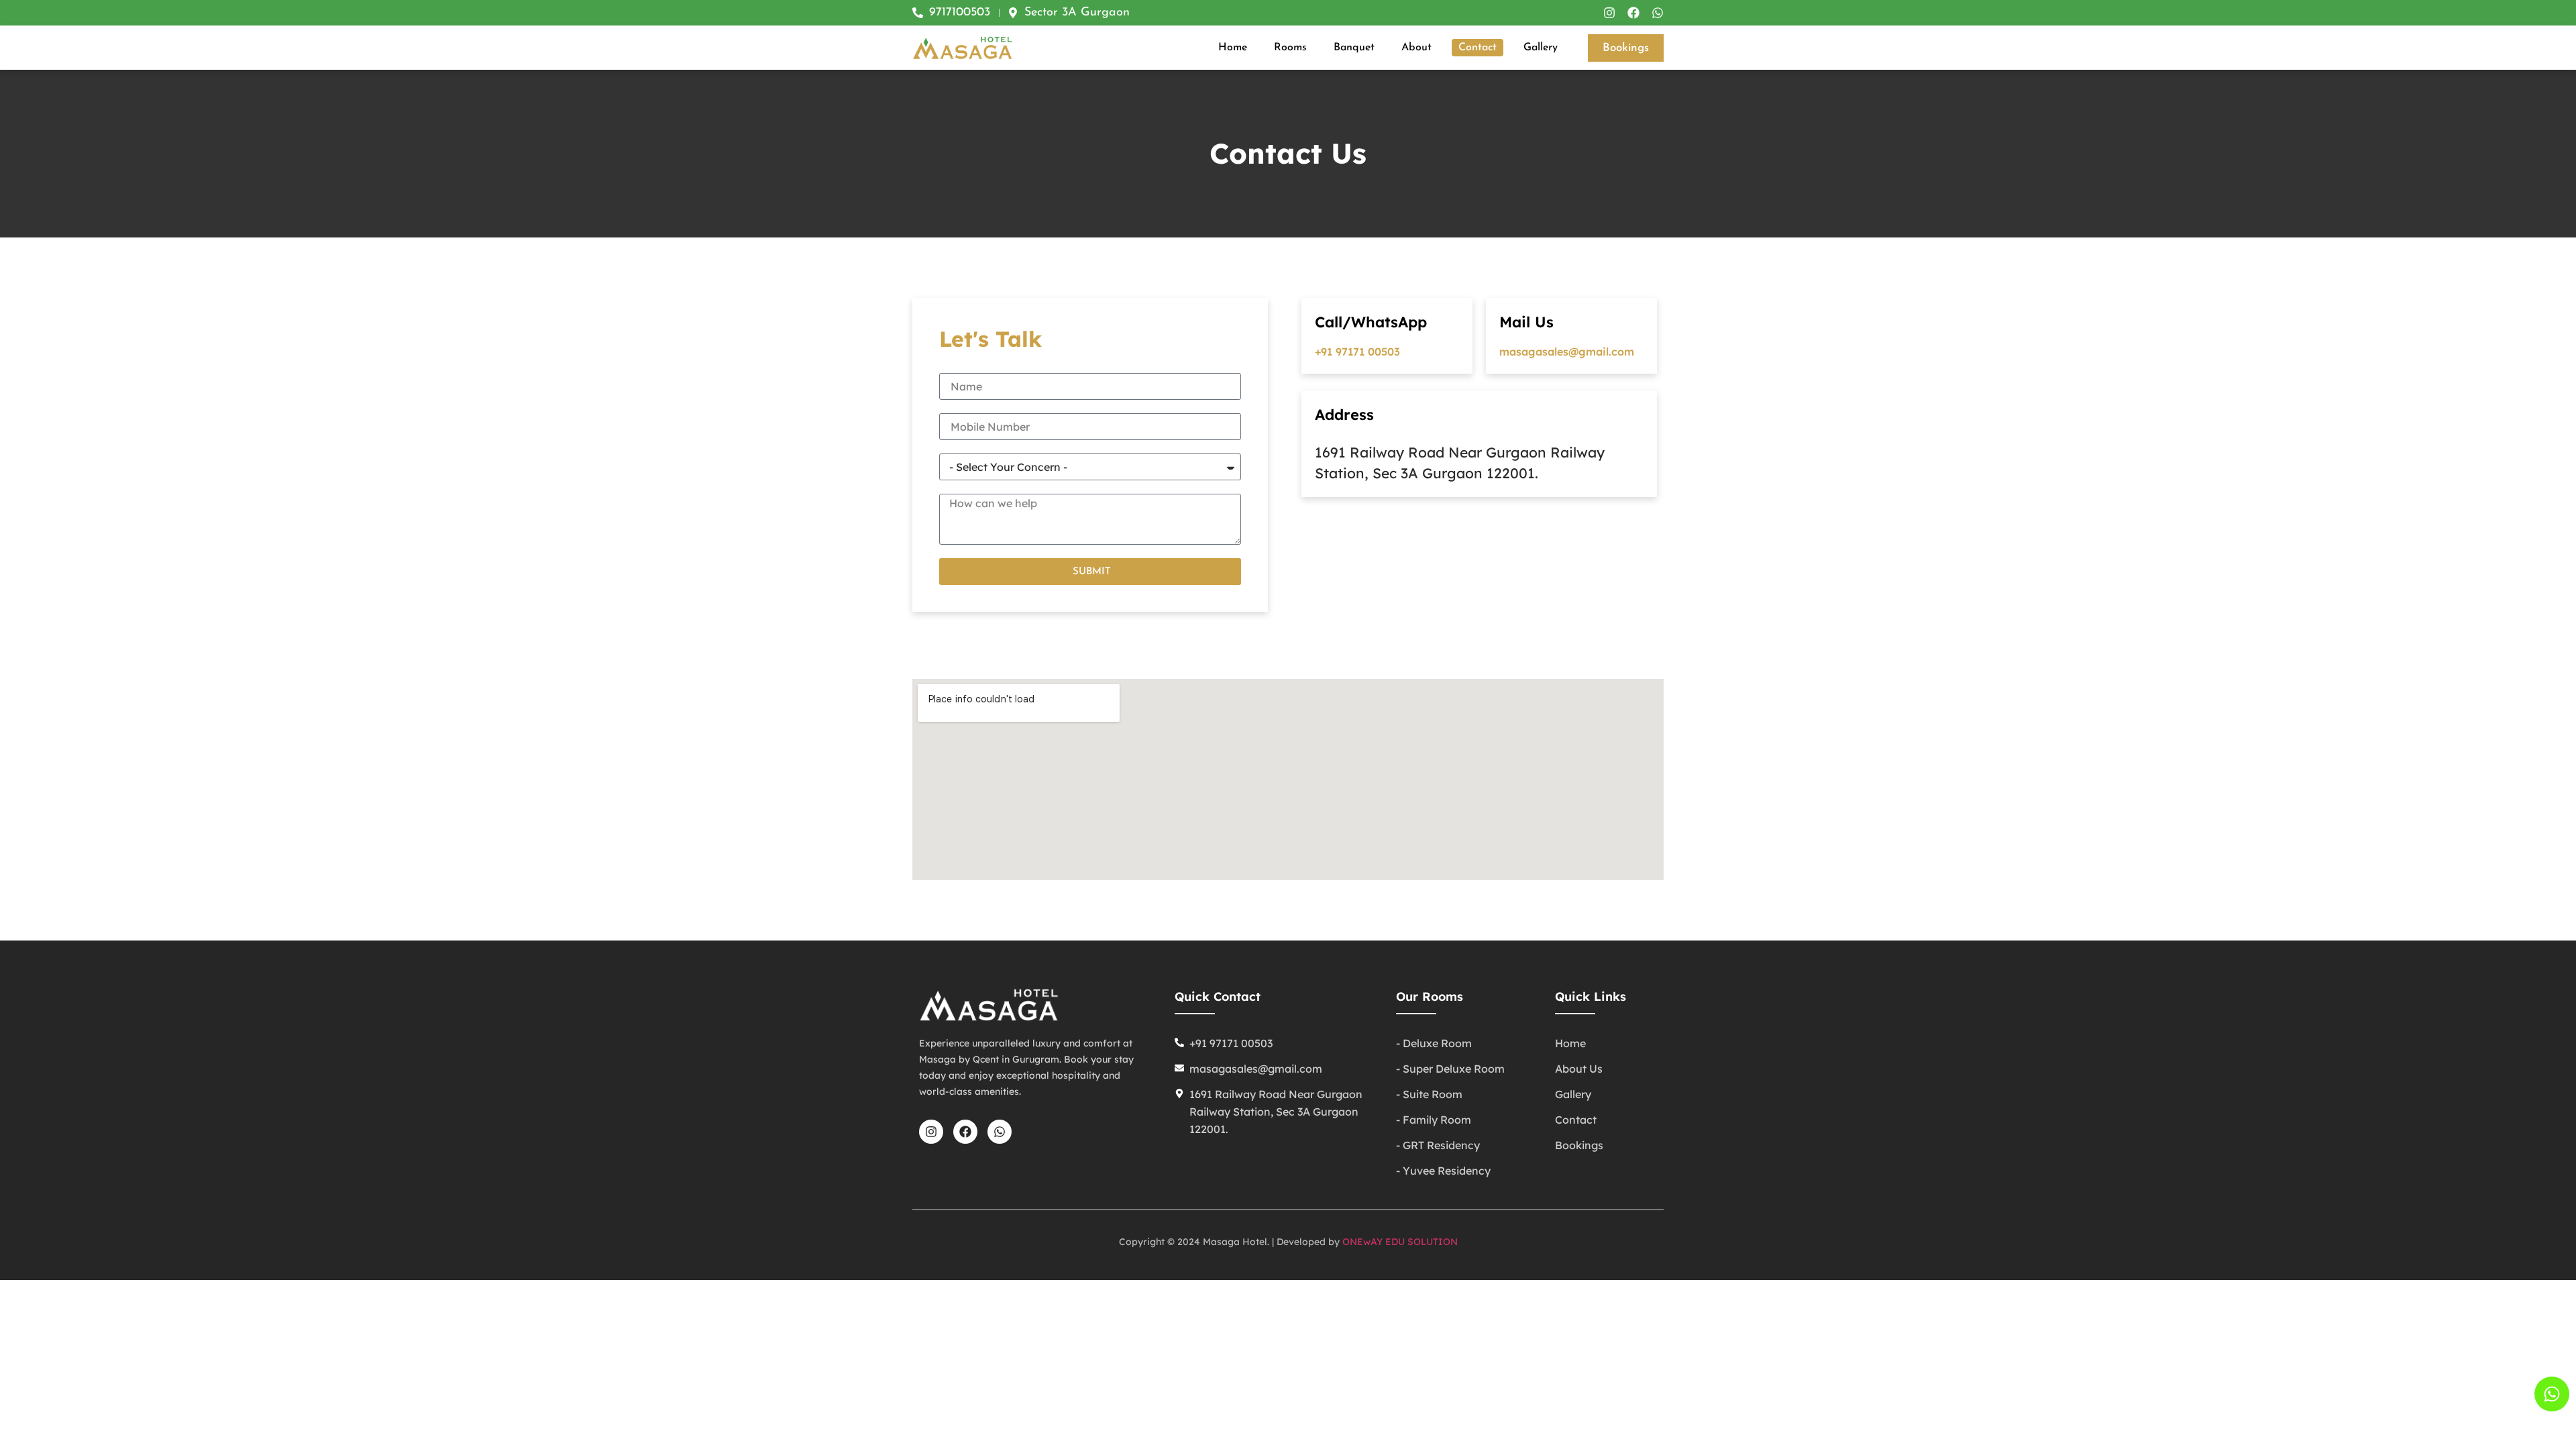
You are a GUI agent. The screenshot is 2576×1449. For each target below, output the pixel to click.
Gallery (1541, 48)
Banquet (1354, 48)
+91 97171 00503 (1357, 352)
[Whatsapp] (1658, 13)
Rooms (1290, 48)
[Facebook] (1633, 13)
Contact (1478, 48)
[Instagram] (1609, 13)
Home (1233, 48)
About (1416, 48)
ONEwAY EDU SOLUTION (1400, 1242)
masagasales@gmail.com (1567, 352)
